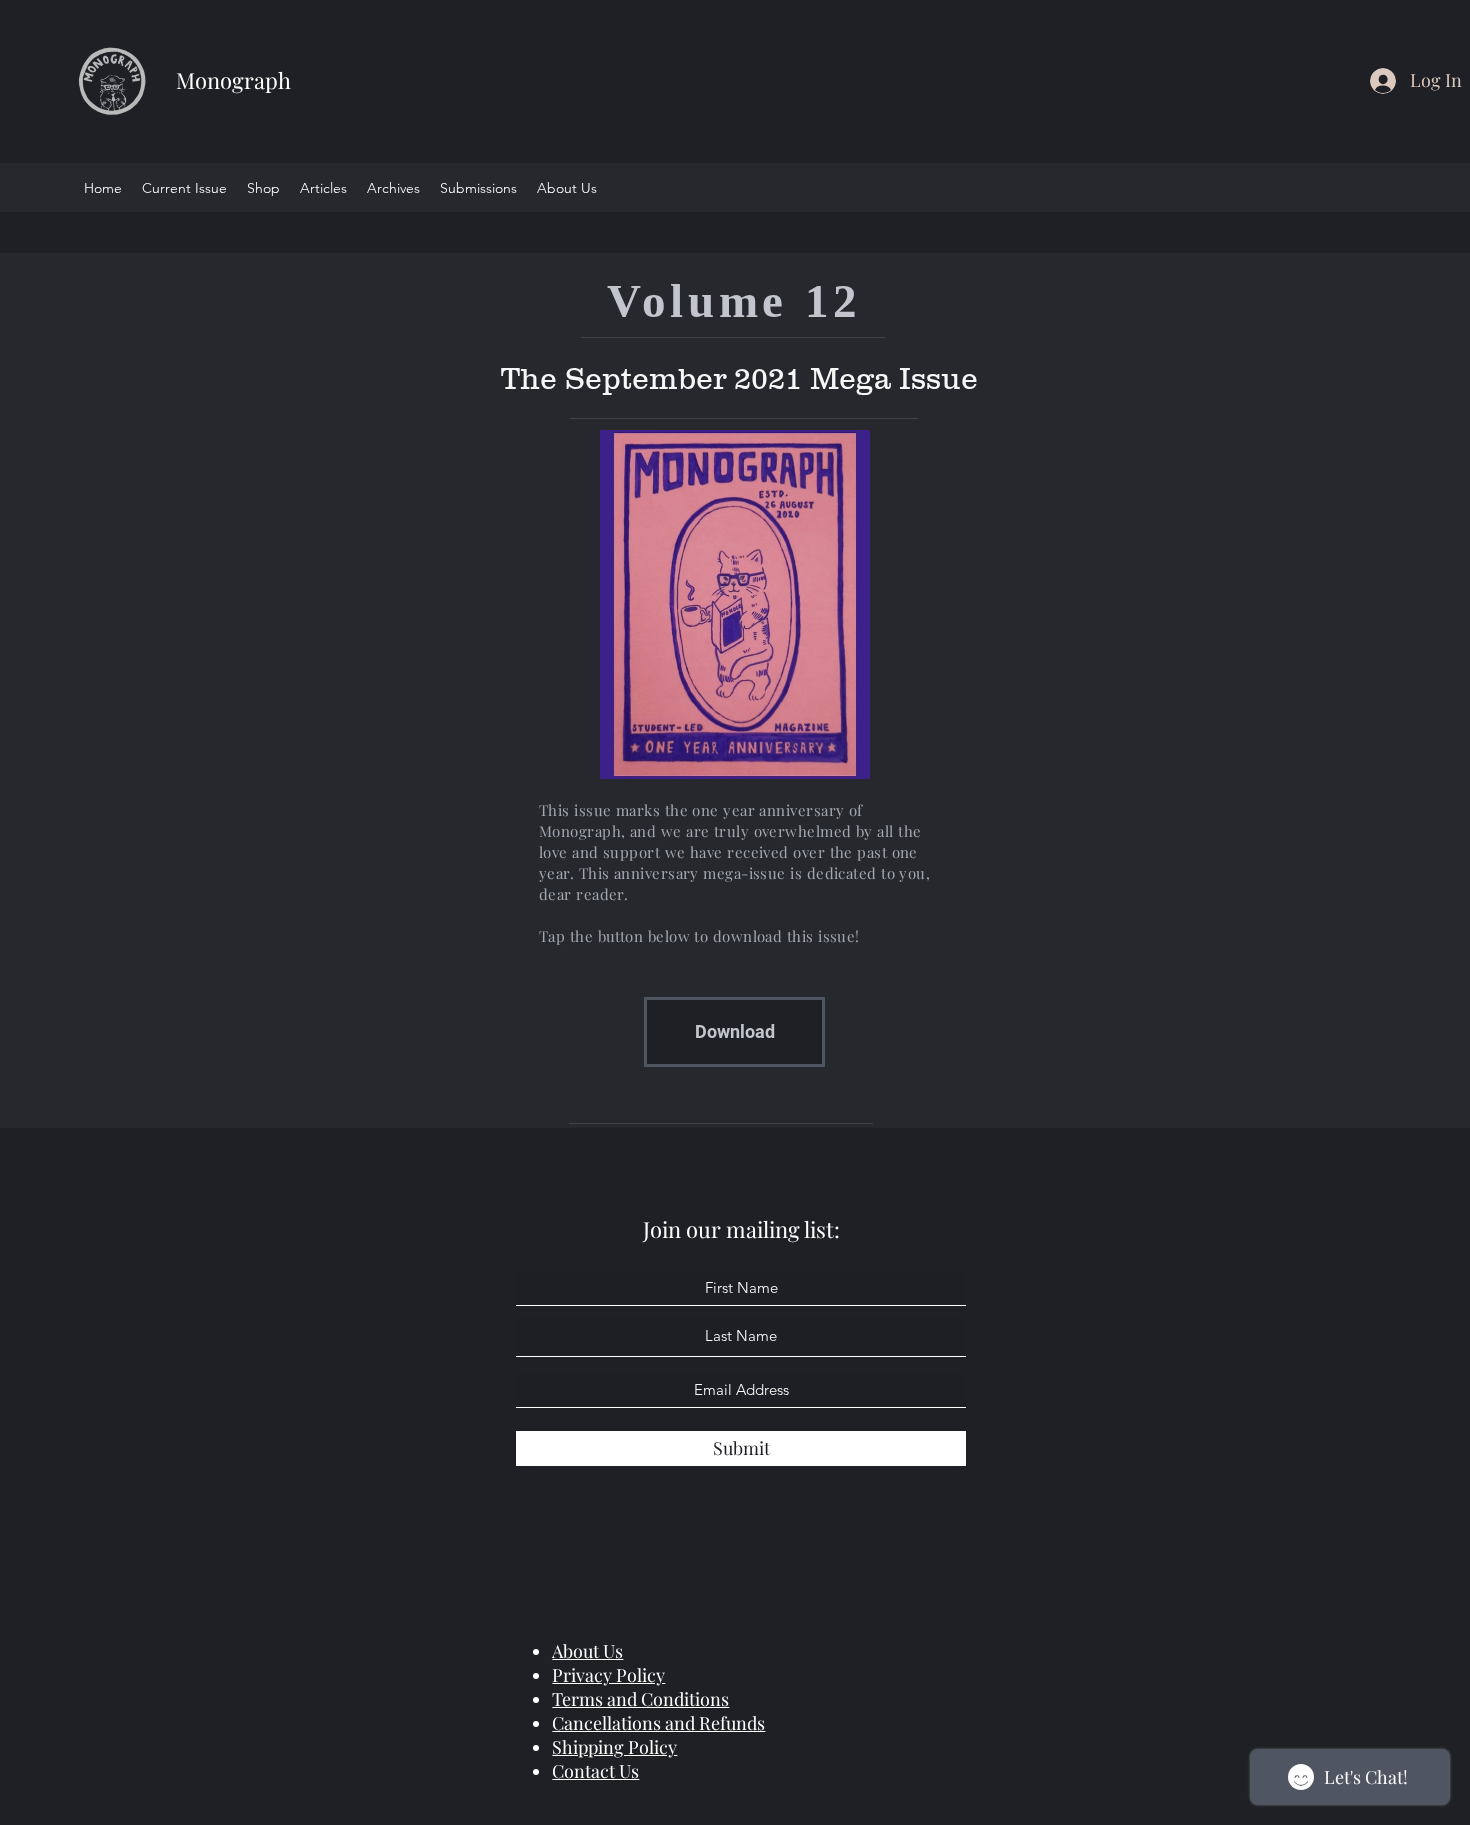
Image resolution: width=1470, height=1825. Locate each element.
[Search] (1204, 112)
